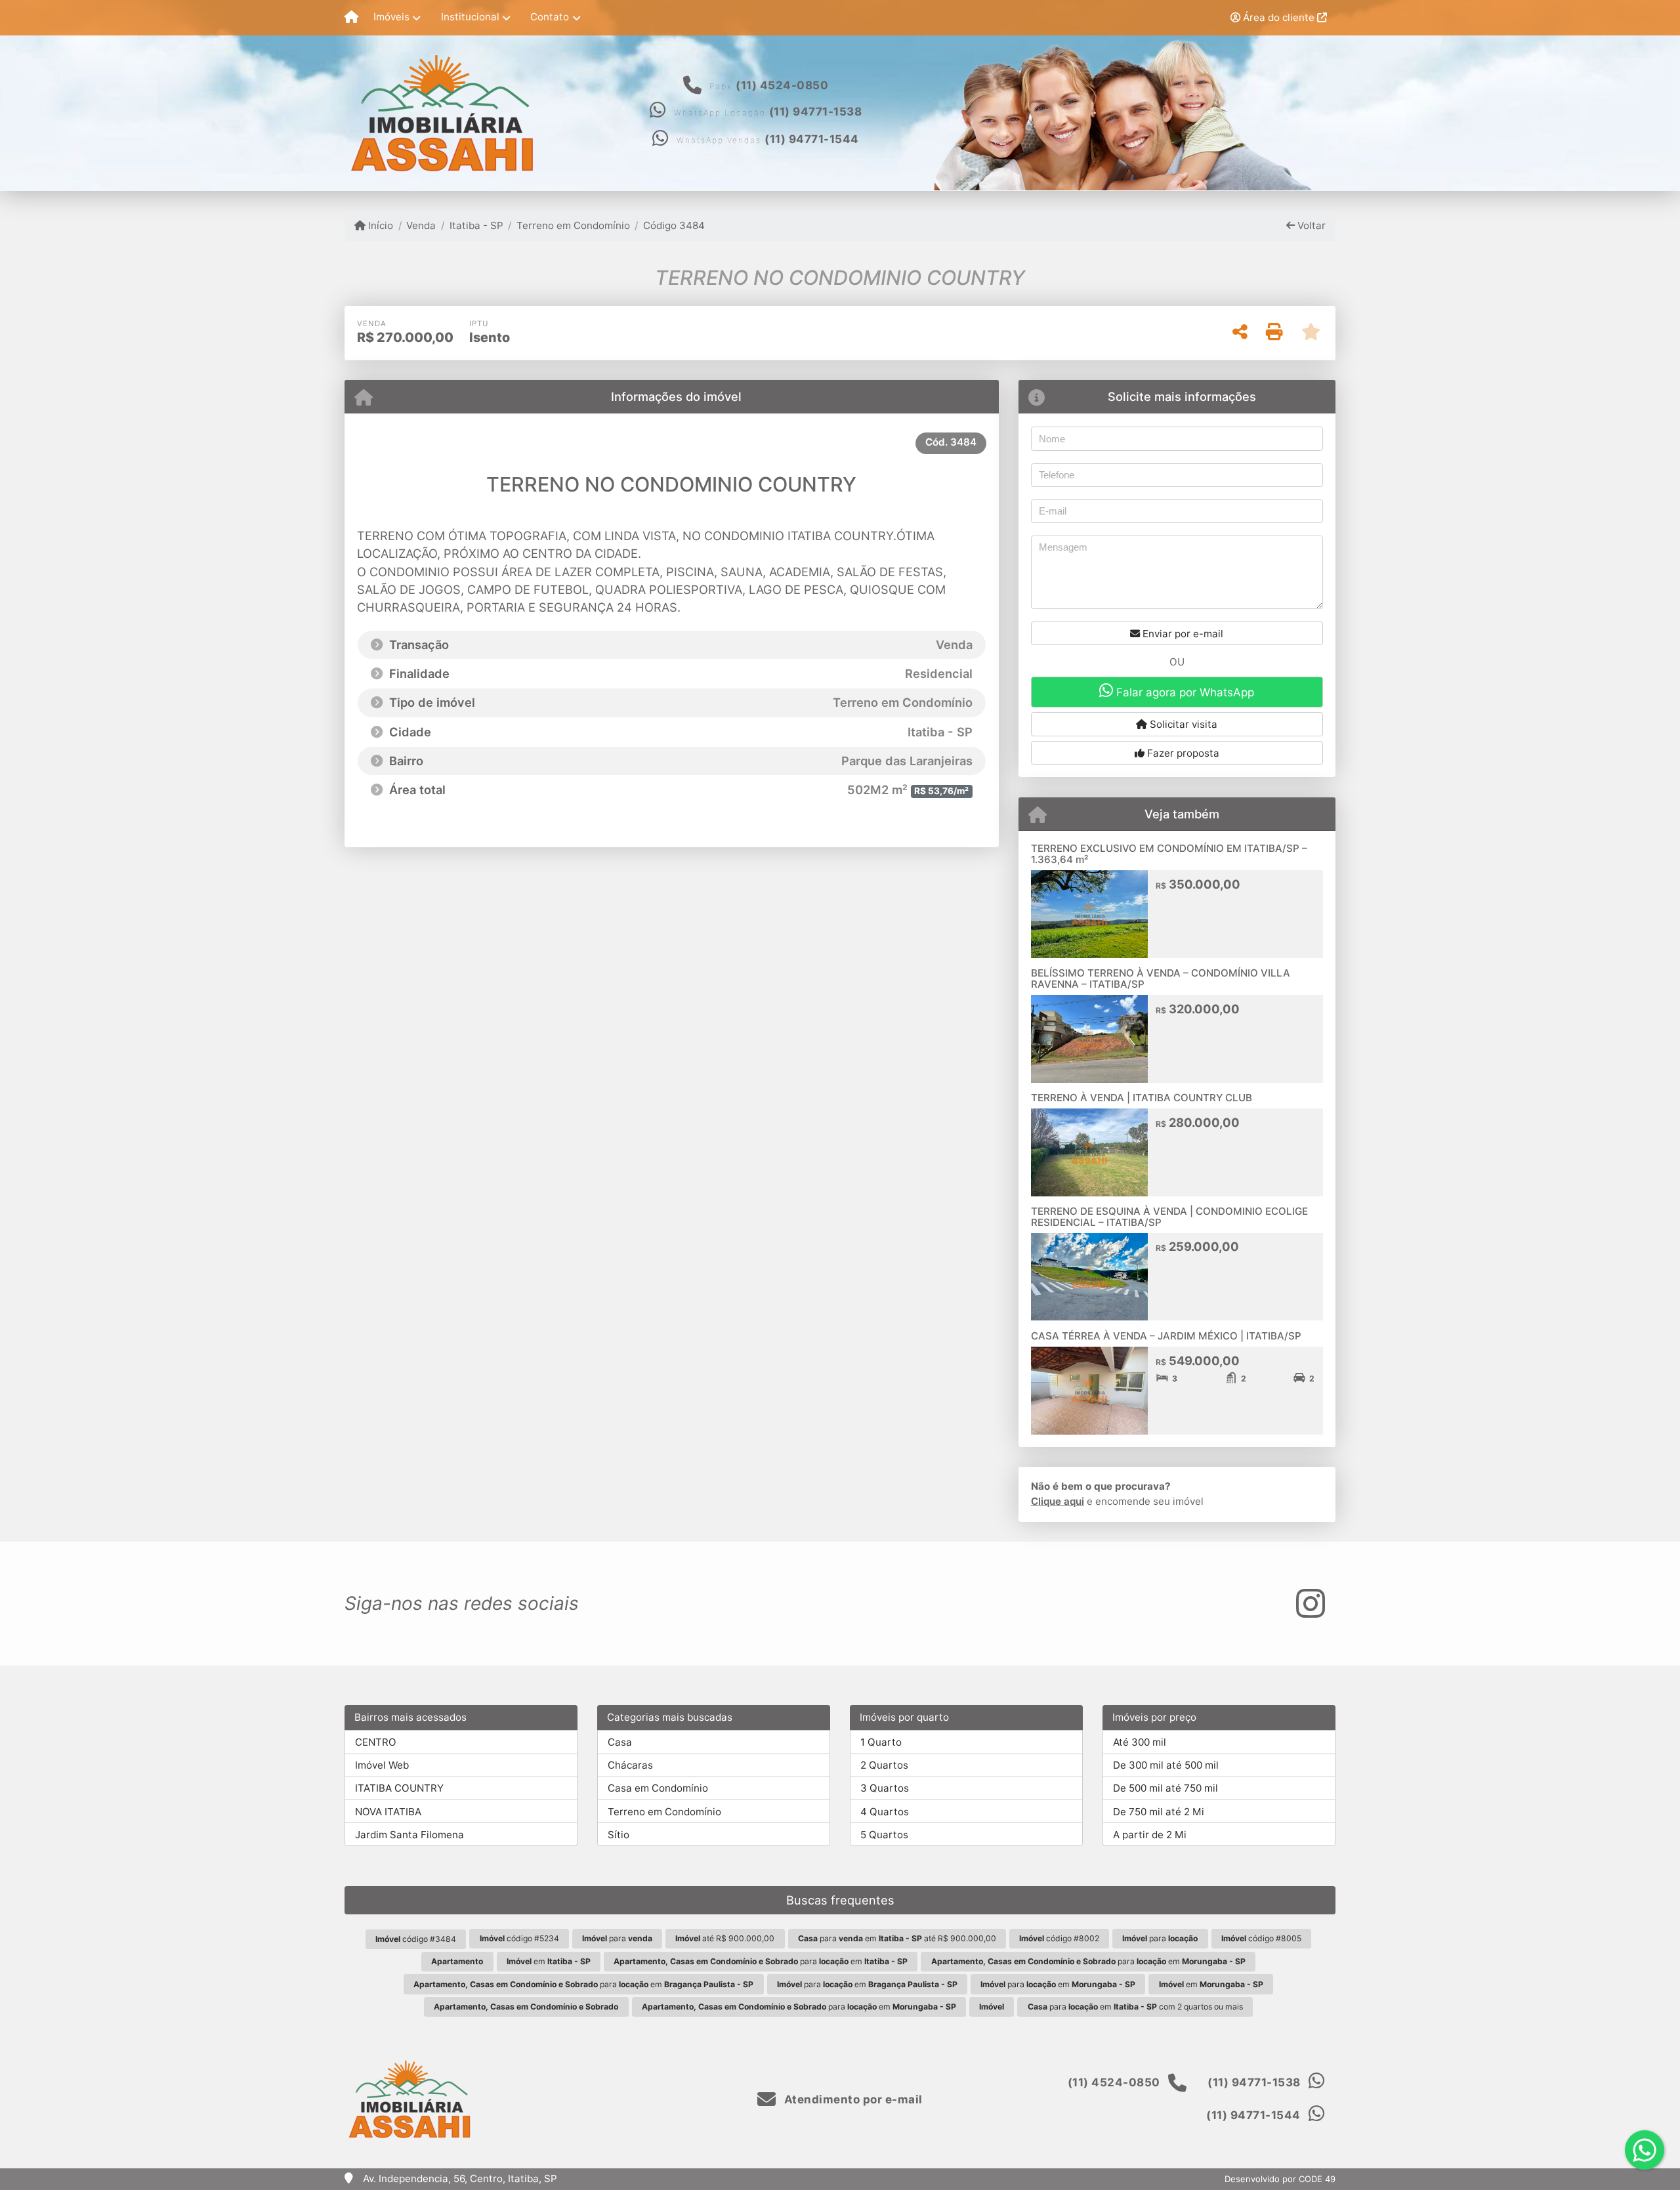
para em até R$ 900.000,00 (897, 1938)
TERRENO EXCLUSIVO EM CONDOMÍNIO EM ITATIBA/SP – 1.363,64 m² (1169, 854)
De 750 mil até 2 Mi (1159, 1812)
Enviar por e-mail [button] (1182, 634)
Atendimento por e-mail (852, 2099)
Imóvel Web (382, 1765)
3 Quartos (885, 1788)
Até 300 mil (1140, 1742)
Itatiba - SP (476, 225)
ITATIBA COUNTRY (399, 1788)
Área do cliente (1279, 17)
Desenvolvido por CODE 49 (1280, 2179)
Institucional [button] (470, 17)
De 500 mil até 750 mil (1165, 1788)
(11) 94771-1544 (812, 139)
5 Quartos (884, 1835)
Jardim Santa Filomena (409, 1835)
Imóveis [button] (391, 17)
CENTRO (376, 1742)
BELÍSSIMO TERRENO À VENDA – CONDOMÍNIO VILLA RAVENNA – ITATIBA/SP (1161, 979)
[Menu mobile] (351, 18)
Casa (620, 1742)
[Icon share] (1311, 1604)
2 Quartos (884, 1765)
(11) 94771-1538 (816, 112)
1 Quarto (881, 1742)
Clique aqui (1058, 1501)
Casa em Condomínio (658, 1788)
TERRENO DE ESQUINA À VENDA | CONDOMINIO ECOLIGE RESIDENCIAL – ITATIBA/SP (1169, 1217)
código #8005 (1261, 1938)
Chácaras (630, 1765)
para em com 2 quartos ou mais (1135, 2007)
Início (379, 225)
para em (761, 1961)
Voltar (1310, 225)
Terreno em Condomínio (573, 225)
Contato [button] (550, 17)
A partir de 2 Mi (1150, 1835)
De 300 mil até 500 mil (1166, 1765)
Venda (421, 225)
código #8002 (1059, 1938)
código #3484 (416, 1939)
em (549, 1961)
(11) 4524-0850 (782, 85)
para (617, 1938)
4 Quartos (885, 1812)
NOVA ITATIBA (388, 1812)
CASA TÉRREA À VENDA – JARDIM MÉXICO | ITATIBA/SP (1166, 1336)
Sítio (619, 1835)
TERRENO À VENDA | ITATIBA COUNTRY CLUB (1142, 1098)
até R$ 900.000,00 (725, 1938)
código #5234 (519, 1938)
